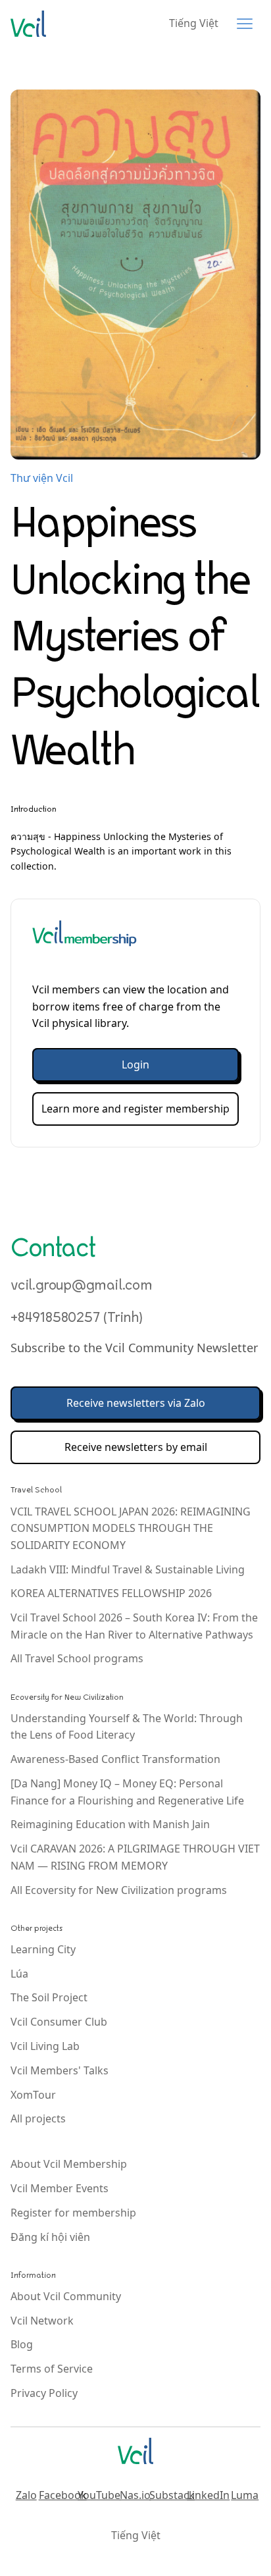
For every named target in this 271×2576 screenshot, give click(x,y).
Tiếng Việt (194, 23)
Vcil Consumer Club (59, 2022)
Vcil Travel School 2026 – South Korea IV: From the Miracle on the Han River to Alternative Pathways (134, 1626)
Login (135, 1065)
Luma (245, 2495)
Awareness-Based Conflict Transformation (115, 1759)
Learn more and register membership (135, 1109)
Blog (22, 2344)
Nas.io (135, 2495)
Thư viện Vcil (42, 478)
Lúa (19, 1974)
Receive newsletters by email (136, 1447)
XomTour (33, 2095)
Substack (172, 2495)
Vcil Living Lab (45, 2046)
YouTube (99, 2495)
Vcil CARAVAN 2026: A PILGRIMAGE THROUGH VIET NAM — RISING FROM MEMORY (135, 1857)
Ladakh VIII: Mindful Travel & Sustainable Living (128, 1569)
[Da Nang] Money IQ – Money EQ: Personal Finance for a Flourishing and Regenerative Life (127, 1792)
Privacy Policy (44, 2393)
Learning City (43, 1949)
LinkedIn (209, 2495)
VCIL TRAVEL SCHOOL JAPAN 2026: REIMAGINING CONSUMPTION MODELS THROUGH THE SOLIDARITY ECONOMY (131, 1528)
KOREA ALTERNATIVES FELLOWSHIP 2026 (111, 1593)
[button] (245, 24)
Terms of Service (52, 2369)
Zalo (26, 2495)
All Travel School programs (77, 1658)
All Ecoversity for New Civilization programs (119, 1890)
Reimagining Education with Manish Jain (110, 1824)
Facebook (62, 2495)
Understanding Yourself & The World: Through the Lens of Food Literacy (127, 1727)
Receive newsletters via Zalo (136, 1403)
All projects (38, 2118)
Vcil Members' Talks (60, 2070)
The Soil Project (49, 1997)
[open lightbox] (135, 275)
